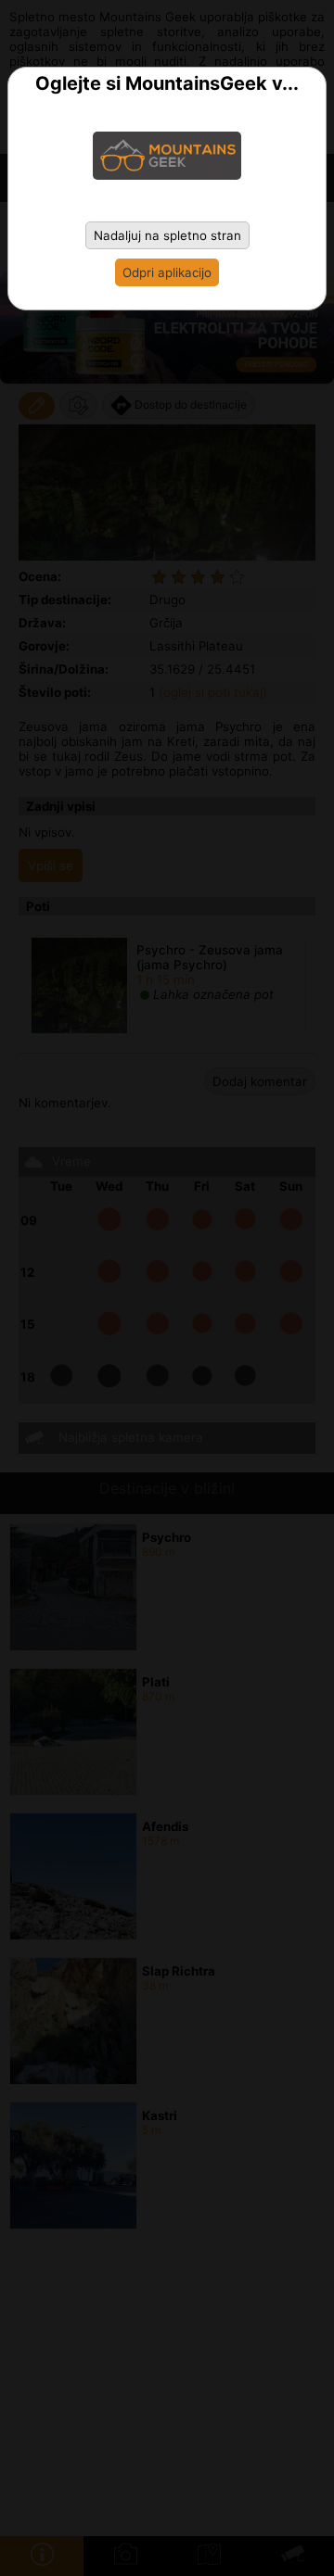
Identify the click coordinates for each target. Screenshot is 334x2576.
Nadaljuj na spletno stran (167, 235)
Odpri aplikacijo (167, 272)
